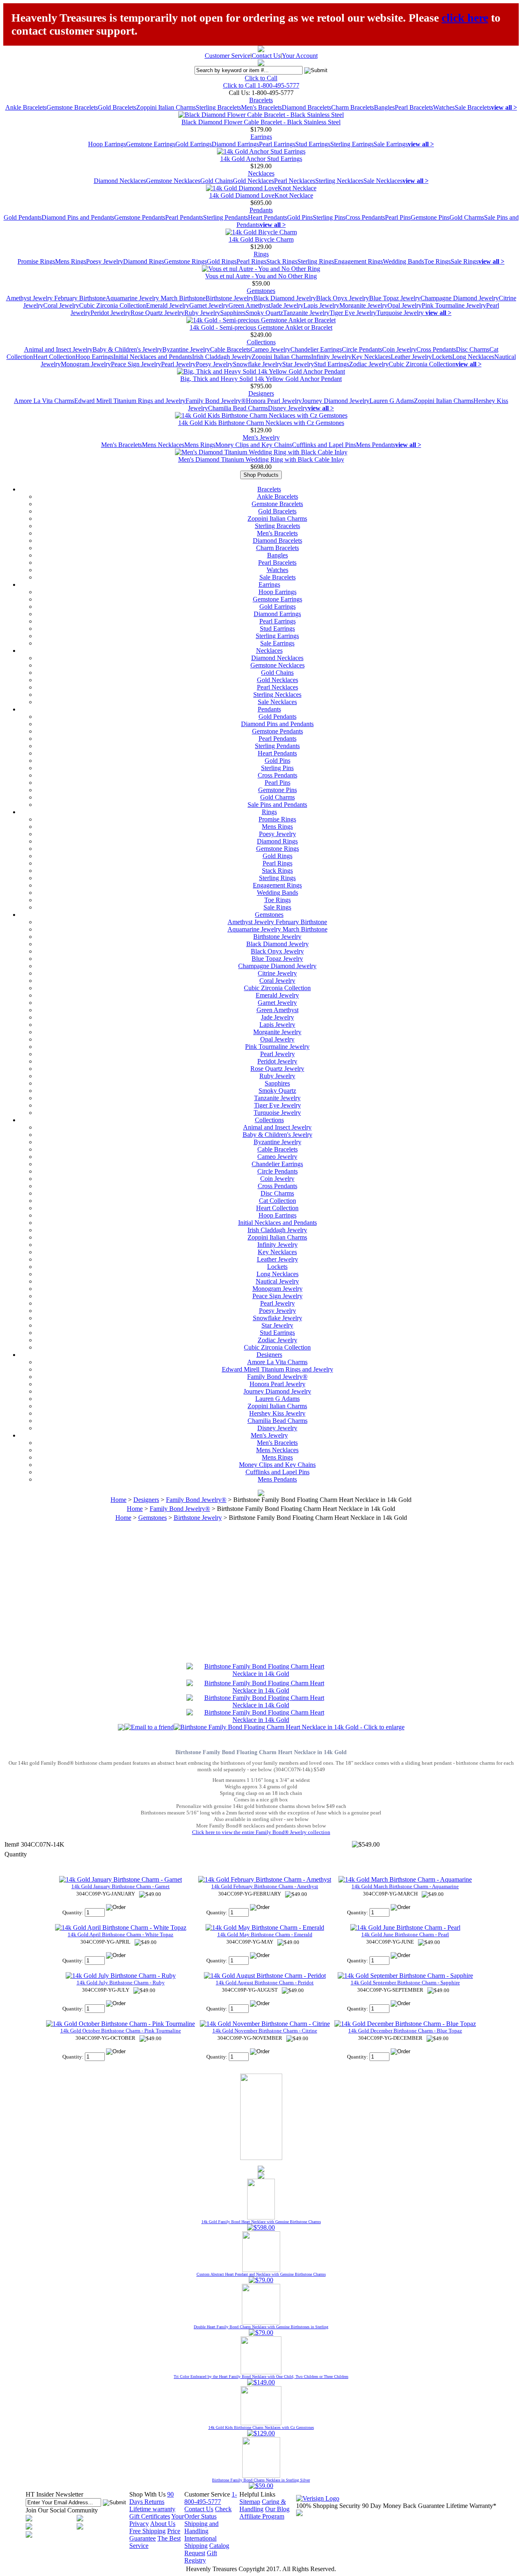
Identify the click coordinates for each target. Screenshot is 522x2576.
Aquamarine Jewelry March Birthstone (156, 298)
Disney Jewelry (288, 408)
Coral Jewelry (61, 305)
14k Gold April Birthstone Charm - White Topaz (121, 1934)
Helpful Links (257, 2494)
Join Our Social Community (62, 2510)
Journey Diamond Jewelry (336, 401)
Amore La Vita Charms (44, 401)
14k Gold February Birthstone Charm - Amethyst (265, 1886)
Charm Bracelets (353, 107)
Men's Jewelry (261, 437)
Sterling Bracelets (218, 107)
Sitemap (250, 2502)
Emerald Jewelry (168, 305)
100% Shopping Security (328, 2506)
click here (465, 18)
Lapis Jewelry (321, 305)
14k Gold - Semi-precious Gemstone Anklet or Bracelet (261, 327)
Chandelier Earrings (316, 349)
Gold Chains (217, 181)
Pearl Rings (251, 261)
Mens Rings (71, 261)
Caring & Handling (263, 2505)
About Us (163, 2524)
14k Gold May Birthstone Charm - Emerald (265, 1934)
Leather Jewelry (411, 357)
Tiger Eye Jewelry (353, 313)
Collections (261, 342)
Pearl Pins (398, 217)
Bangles (384, 107)
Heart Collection (54, 357)
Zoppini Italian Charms (166, 107)
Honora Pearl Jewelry (274, 401)
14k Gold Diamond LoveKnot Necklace (261, 195)
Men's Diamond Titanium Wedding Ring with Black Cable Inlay (261, 459)
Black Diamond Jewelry (285, 298)
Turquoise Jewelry (401, 313)
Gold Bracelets (117, 107)
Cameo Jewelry (270, 349)
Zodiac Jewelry (369, 364)
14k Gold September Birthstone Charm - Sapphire (405, 1983)
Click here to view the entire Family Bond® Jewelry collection (261, 1832)
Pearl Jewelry (178, 364)
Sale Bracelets (473, 107)
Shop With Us (147, 2494)
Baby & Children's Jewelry (127, 349)
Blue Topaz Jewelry (395, 298)
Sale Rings (464, 261)
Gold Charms (467, 217)
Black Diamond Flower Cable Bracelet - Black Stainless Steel (261, 122)
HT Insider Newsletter (54, 2494)
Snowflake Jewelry (258, 364)
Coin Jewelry (399, 349)
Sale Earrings (391, 144)
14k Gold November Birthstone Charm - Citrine (265, 2031)
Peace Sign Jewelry (136, 364)
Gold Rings (222, 261)
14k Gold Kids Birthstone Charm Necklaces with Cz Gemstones (261, 423)
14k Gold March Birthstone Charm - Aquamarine (405, 1886)
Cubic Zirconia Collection (113, 305)
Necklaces (261, 173)
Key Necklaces (371, 357)
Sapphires (233, 313)
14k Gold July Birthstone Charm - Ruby (121, 1983)
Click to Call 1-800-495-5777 (261, 85)
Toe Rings (437, 261)
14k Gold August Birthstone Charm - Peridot (265, 1983)
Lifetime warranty (152, 2509)
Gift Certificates (150, 2516)
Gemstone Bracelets (72, 107)
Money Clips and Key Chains (254, 445)
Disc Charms (473, 349)
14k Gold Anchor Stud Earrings (261, 159)
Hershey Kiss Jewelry (277, 1413)
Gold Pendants (23, 217)
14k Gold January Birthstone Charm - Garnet (121, 1886)
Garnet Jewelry (209, 305)
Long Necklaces (473, 357)
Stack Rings (282, 261)
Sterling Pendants (226, 217)
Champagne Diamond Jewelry (460, 298)
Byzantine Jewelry (186, 349)
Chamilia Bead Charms (238, 408)
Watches (444, 107)
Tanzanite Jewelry (306, 313)
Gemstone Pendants (140, 217)
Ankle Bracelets (26, 107)
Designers (261, 393)
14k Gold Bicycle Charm (261, 239)
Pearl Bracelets (414, 107)
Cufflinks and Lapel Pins (324, 445)
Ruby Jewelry (202, 313)
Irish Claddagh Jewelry (222, 357)
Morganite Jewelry (363, 305)
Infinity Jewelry (331, 357)
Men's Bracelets (261, 107)
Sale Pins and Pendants (277, 805)
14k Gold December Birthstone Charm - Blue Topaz (405, 2031)
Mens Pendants (376, 445)
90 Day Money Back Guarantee (403, 2506)
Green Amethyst (249, 305)
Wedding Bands (404, 261)
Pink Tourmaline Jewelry (454, 305)
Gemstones (261, 291)
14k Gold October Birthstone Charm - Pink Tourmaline (121, 2031)
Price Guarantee (155, 2535)
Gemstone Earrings (151, 144)
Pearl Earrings (277, 144)
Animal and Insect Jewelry (58, 349)
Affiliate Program (262, 2516)
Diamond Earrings (235, 144)
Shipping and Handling (201, 2527)
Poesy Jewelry (105, 261)
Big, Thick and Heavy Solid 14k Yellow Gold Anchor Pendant (261, 379)
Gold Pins (300, 217)
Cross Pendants (365, 217)
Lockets (442, 357)
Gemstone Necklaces (173, 181)
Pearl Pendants (184, 217)
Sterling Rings (316, 261)
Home (118, 1500)
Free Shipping (147, 2531)
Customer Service (228, 56)
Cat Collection (278, 1201)
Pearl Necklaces (295, 181)
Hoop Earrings (107, 144)
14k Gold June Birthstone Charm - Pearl (405, 1934)
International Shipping (200, 2542)
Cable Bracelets (230, 349)
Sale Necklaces (383, 181)
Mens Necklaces (163, 445)
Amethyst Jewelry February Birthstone (56, 298)
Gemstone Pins (430, 217)
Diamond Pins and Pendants (78, 217)
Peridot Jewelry (111, 313)
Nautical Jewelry (277, 1281)
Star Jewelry (298, 364)
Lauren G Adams (392, 401)
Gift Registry (201, 2557)
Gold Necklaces (253, 181)
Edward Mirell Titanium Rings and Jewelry (130, 401)
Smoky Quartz (264, 313)
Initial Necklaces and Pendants (153, 357)
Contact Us (266, 56)
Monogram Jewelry (86, 364)
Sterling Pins (329, 217)
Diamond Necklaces (120, 181)
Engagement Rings (358, 261)
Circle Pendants (362, 349)
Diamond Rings (144, 261)
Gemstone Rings (185, 261)
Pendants (261, 210)
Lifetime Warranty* (471, 2506)
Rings (261, 254)
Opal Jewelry (405, 305)
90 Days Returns (152, 2498)
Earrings (261, 137)
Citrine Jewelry (277, 973)
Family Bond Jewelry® (216, 401)
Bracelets (261, 100)
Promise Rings (36, 261)
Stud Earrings (313, 144)
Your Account (300, 56)
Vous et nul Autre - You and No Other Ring (261, 276)
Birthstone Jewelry (230, 298)
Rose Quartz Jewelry (157, 313)
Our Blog (277, 2509)
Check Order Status (208, 2513)
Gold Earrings (194, 144)
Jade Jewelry (287, 305)
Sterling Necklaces (339, 181)
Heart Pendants (268, 217)
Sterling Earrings (352, 144)
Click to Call (261, 78)
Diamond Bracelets (306, 107)
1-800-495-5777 (211, 2498)
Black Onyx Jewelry (343, 298)
